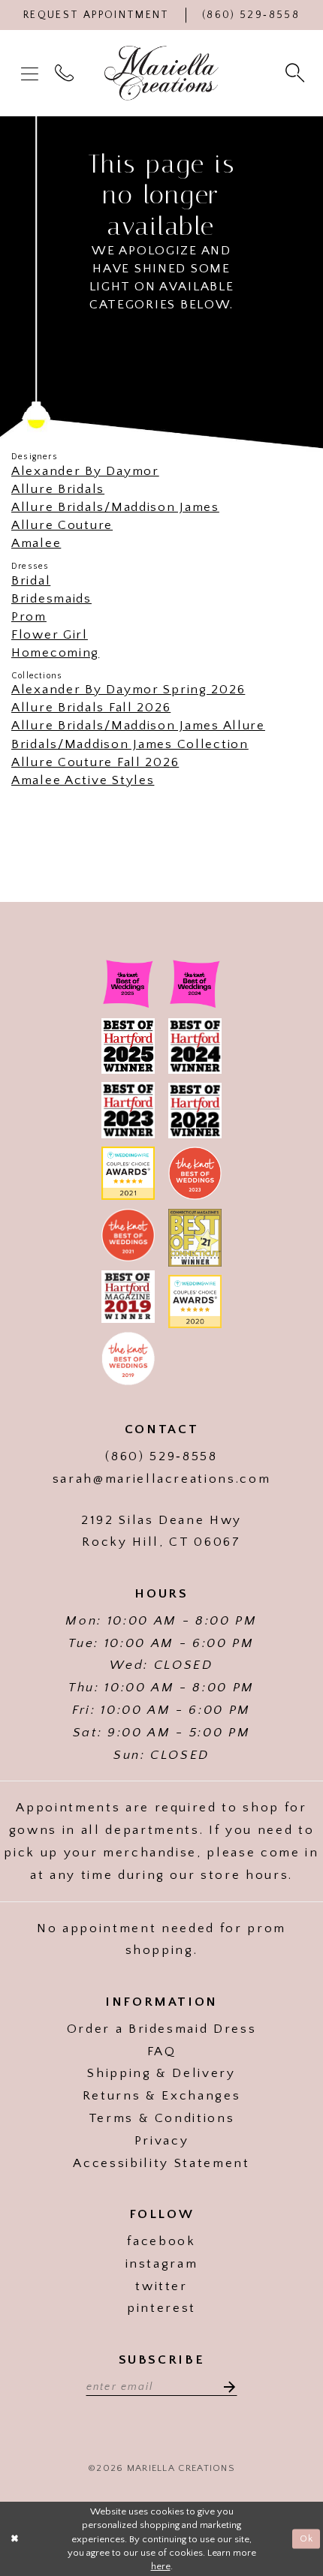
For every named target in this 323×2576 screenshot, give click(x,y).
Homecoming (55, 652)
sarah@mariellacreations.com (162, 1479)
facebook (161, 2241)
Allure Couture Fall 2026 (95, 762)
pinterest (161, 2308)
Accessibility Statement (161, 2163)
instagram (162, 2263)
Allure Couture (62, 525)
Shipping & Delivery (161, 2073)
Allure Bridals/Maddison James (115, 507)
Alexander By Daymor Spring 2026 (128, 689)
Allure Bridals (58, 489)
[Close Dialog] (15, 2539)
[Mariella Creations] (161, 74)
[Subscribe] (225, 2386)
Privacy (162, 2140)
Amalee (36, 543)
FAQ (162, 2051)
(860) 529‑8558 (161, 1456)
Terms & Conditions (162, 2118)
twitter (161, 2286)
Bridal (31, 580)
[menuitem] (31, 73)
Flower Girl (50, 634)
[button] (31, 73)
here (161, 2566)
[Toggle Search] (297, 73)
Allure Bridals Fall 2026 (91, 707)
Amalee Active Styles (83, 780)
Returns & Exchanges (162, 2095)
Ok (307, 2538)
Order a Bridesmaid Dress (162, 2029)
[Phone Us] (66, 73)
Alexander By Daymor (85, 471)
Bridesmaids (51, 598)
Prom (29, 616)
